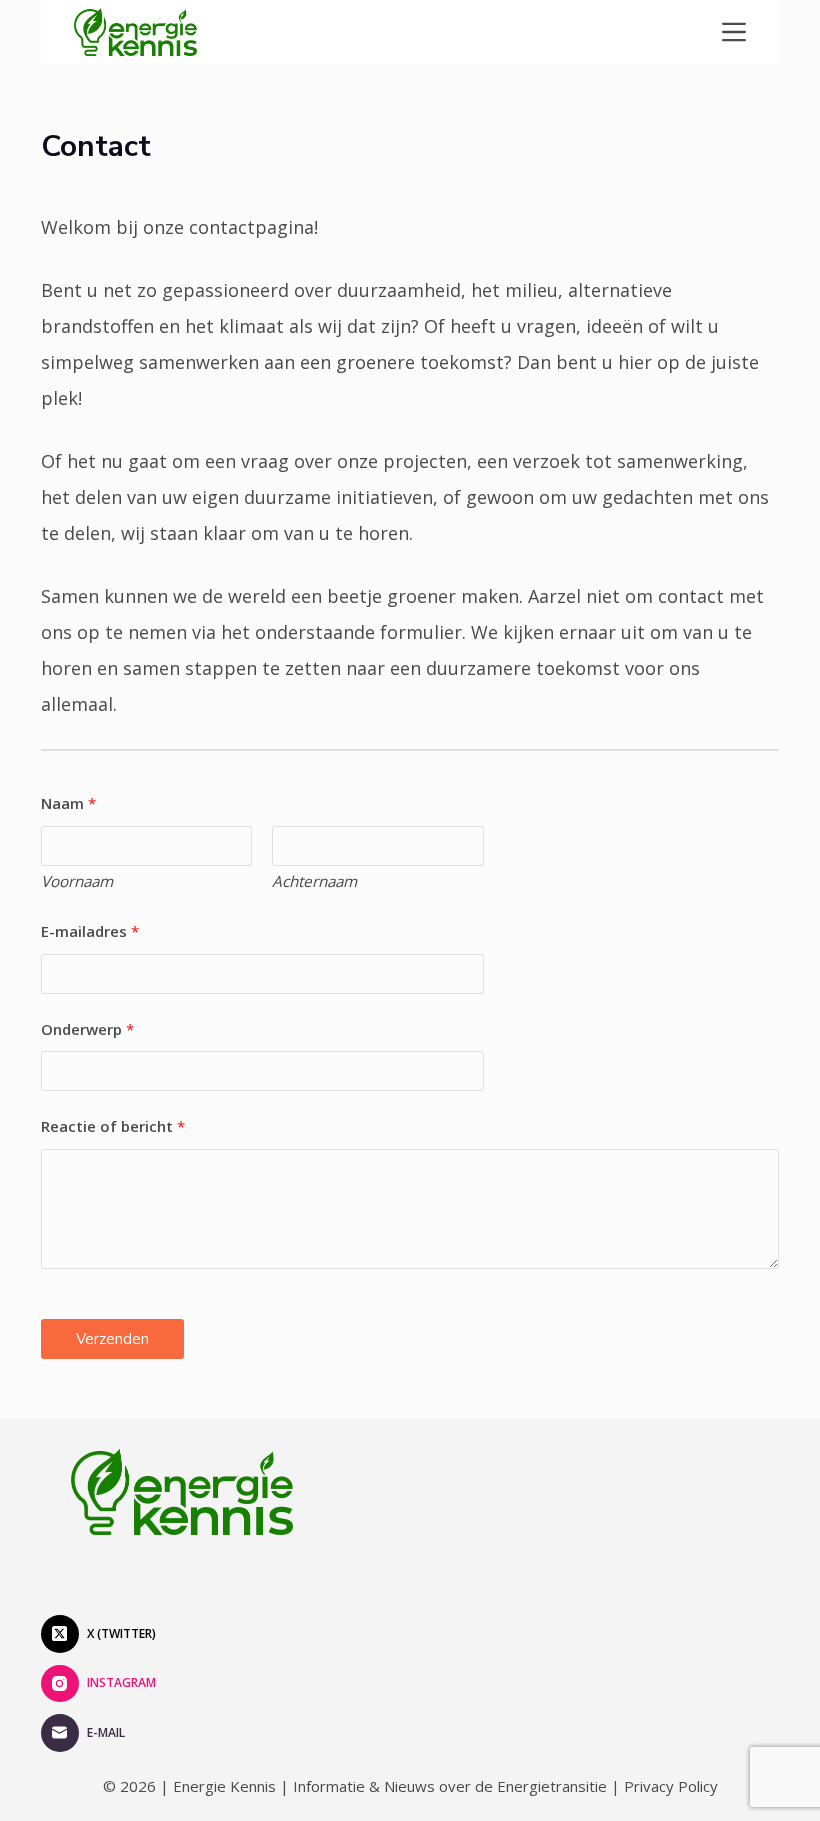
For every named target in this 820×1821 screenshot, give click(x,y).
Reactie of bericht (113, 1126)
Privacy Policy (671, 1786)
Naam (68, 803)
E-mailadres (90, 931)
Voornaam (77, 881)
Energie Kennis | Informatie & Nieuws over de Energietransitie (390, 1786)
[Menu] (734, 32)
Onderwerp (87, 1029)
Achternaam (314, 881)
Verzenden (112, 1339)
